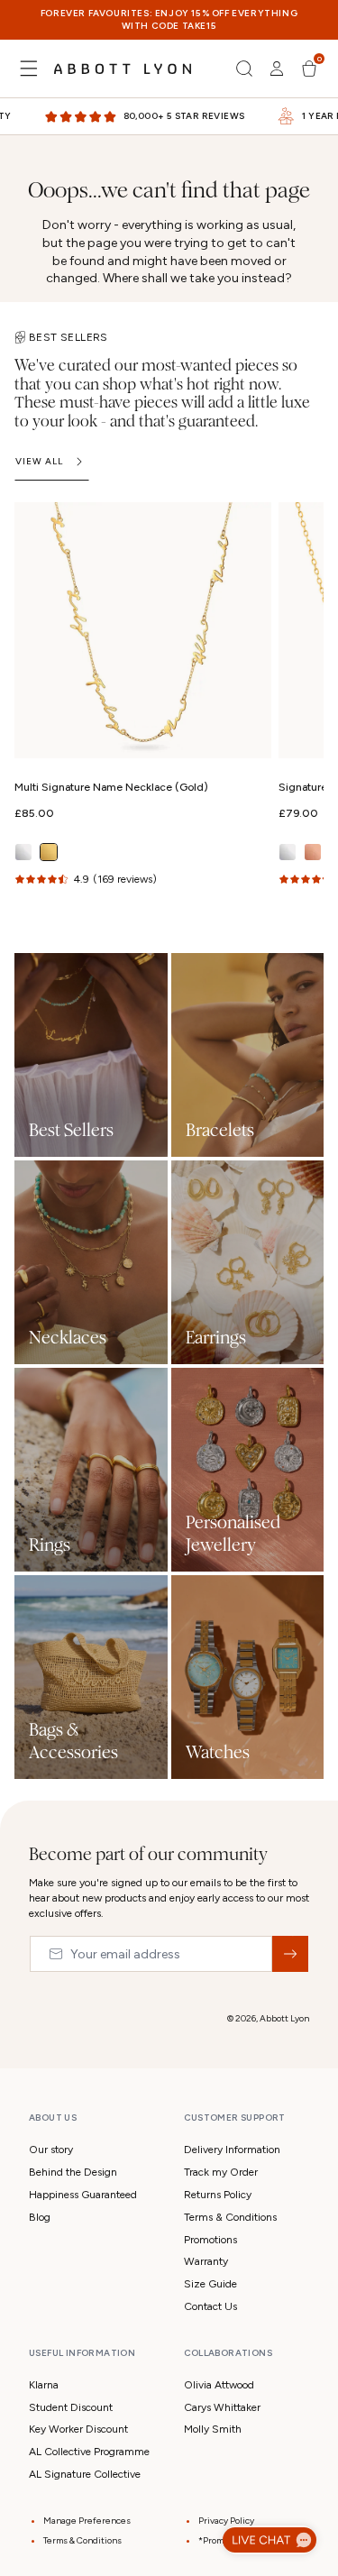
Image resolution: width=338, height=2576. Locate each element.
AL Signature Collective (85, 2474)
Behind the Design (73, 2172)
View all (39, 461)
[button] (29, 69)
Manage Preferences (87, 2521)
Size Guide (210, 2284)
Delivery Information (232, 2150)
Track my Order (221, 2172)
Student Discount (71, 2407)
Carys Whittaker (222, 2407)
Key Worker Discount (78, 2429)
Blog (40, 2217)
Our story (51, 2150)
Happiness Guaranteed (83, 2195)
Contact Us (210, 2306)
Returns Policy (218, 2195)
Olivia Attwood (219, 2385)
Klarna (44, 2385)
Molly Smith (213, 2429)
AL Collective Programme (89, 2452)
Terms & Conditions (230, 2217)
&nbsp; (290, 1954)
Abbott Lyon (284, 2018)
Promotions (210, 2240)
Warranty (206, 2261)
